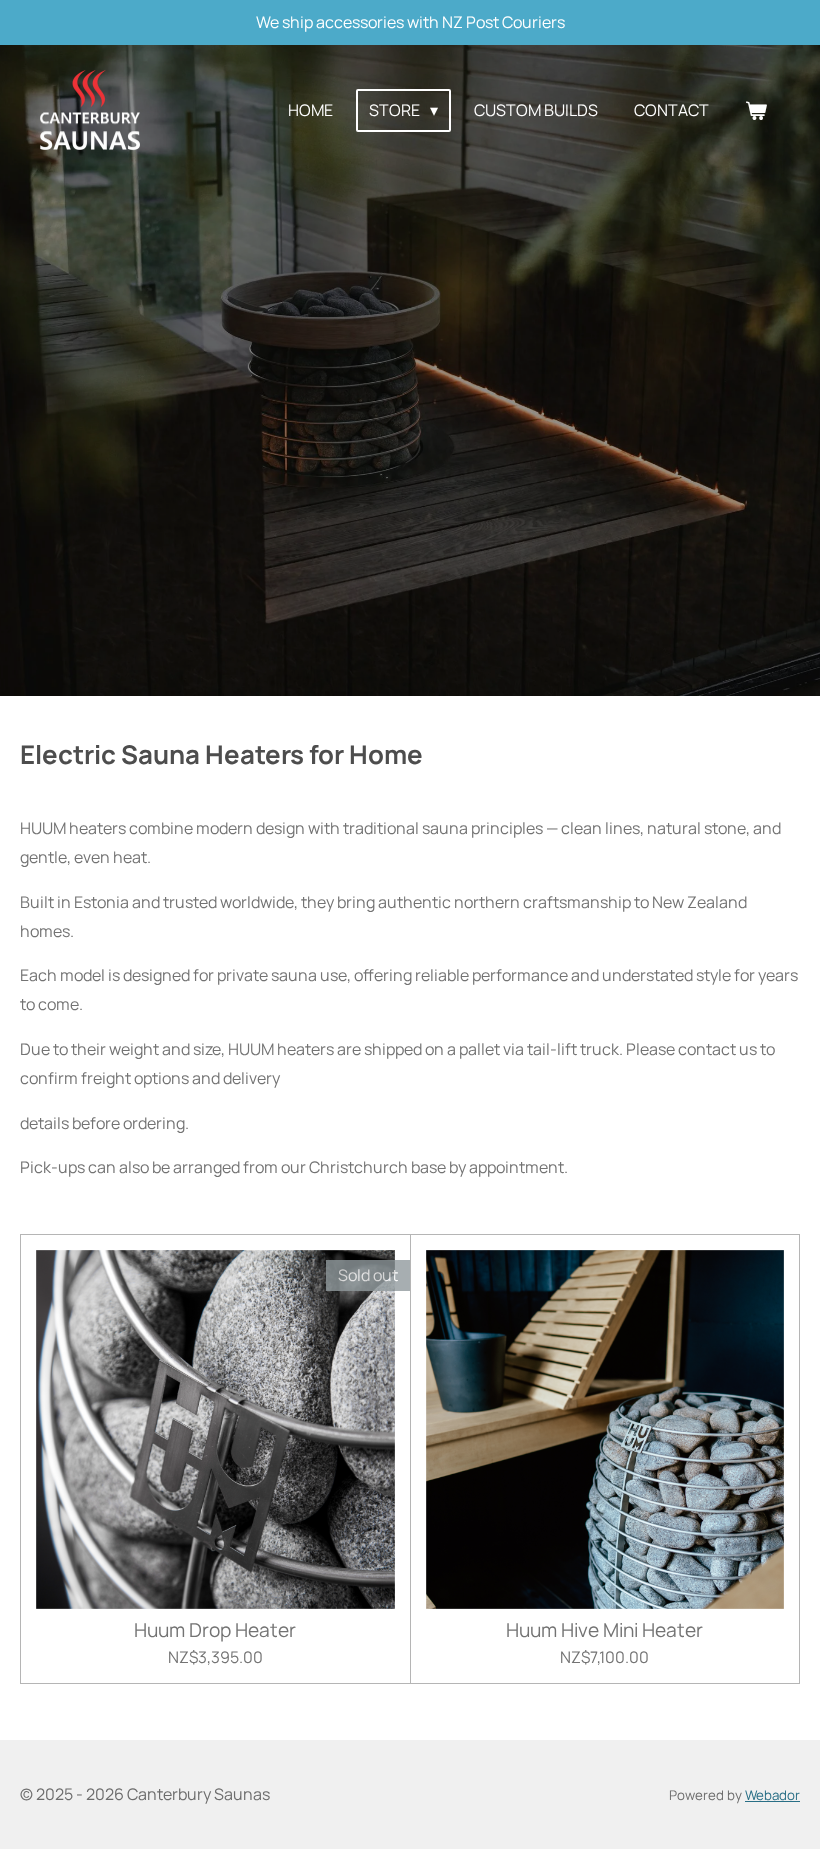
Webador (772, 1795)
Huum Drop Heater (215, 1630)
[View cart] (756, 110)
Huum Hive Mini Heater (604, 1630)
